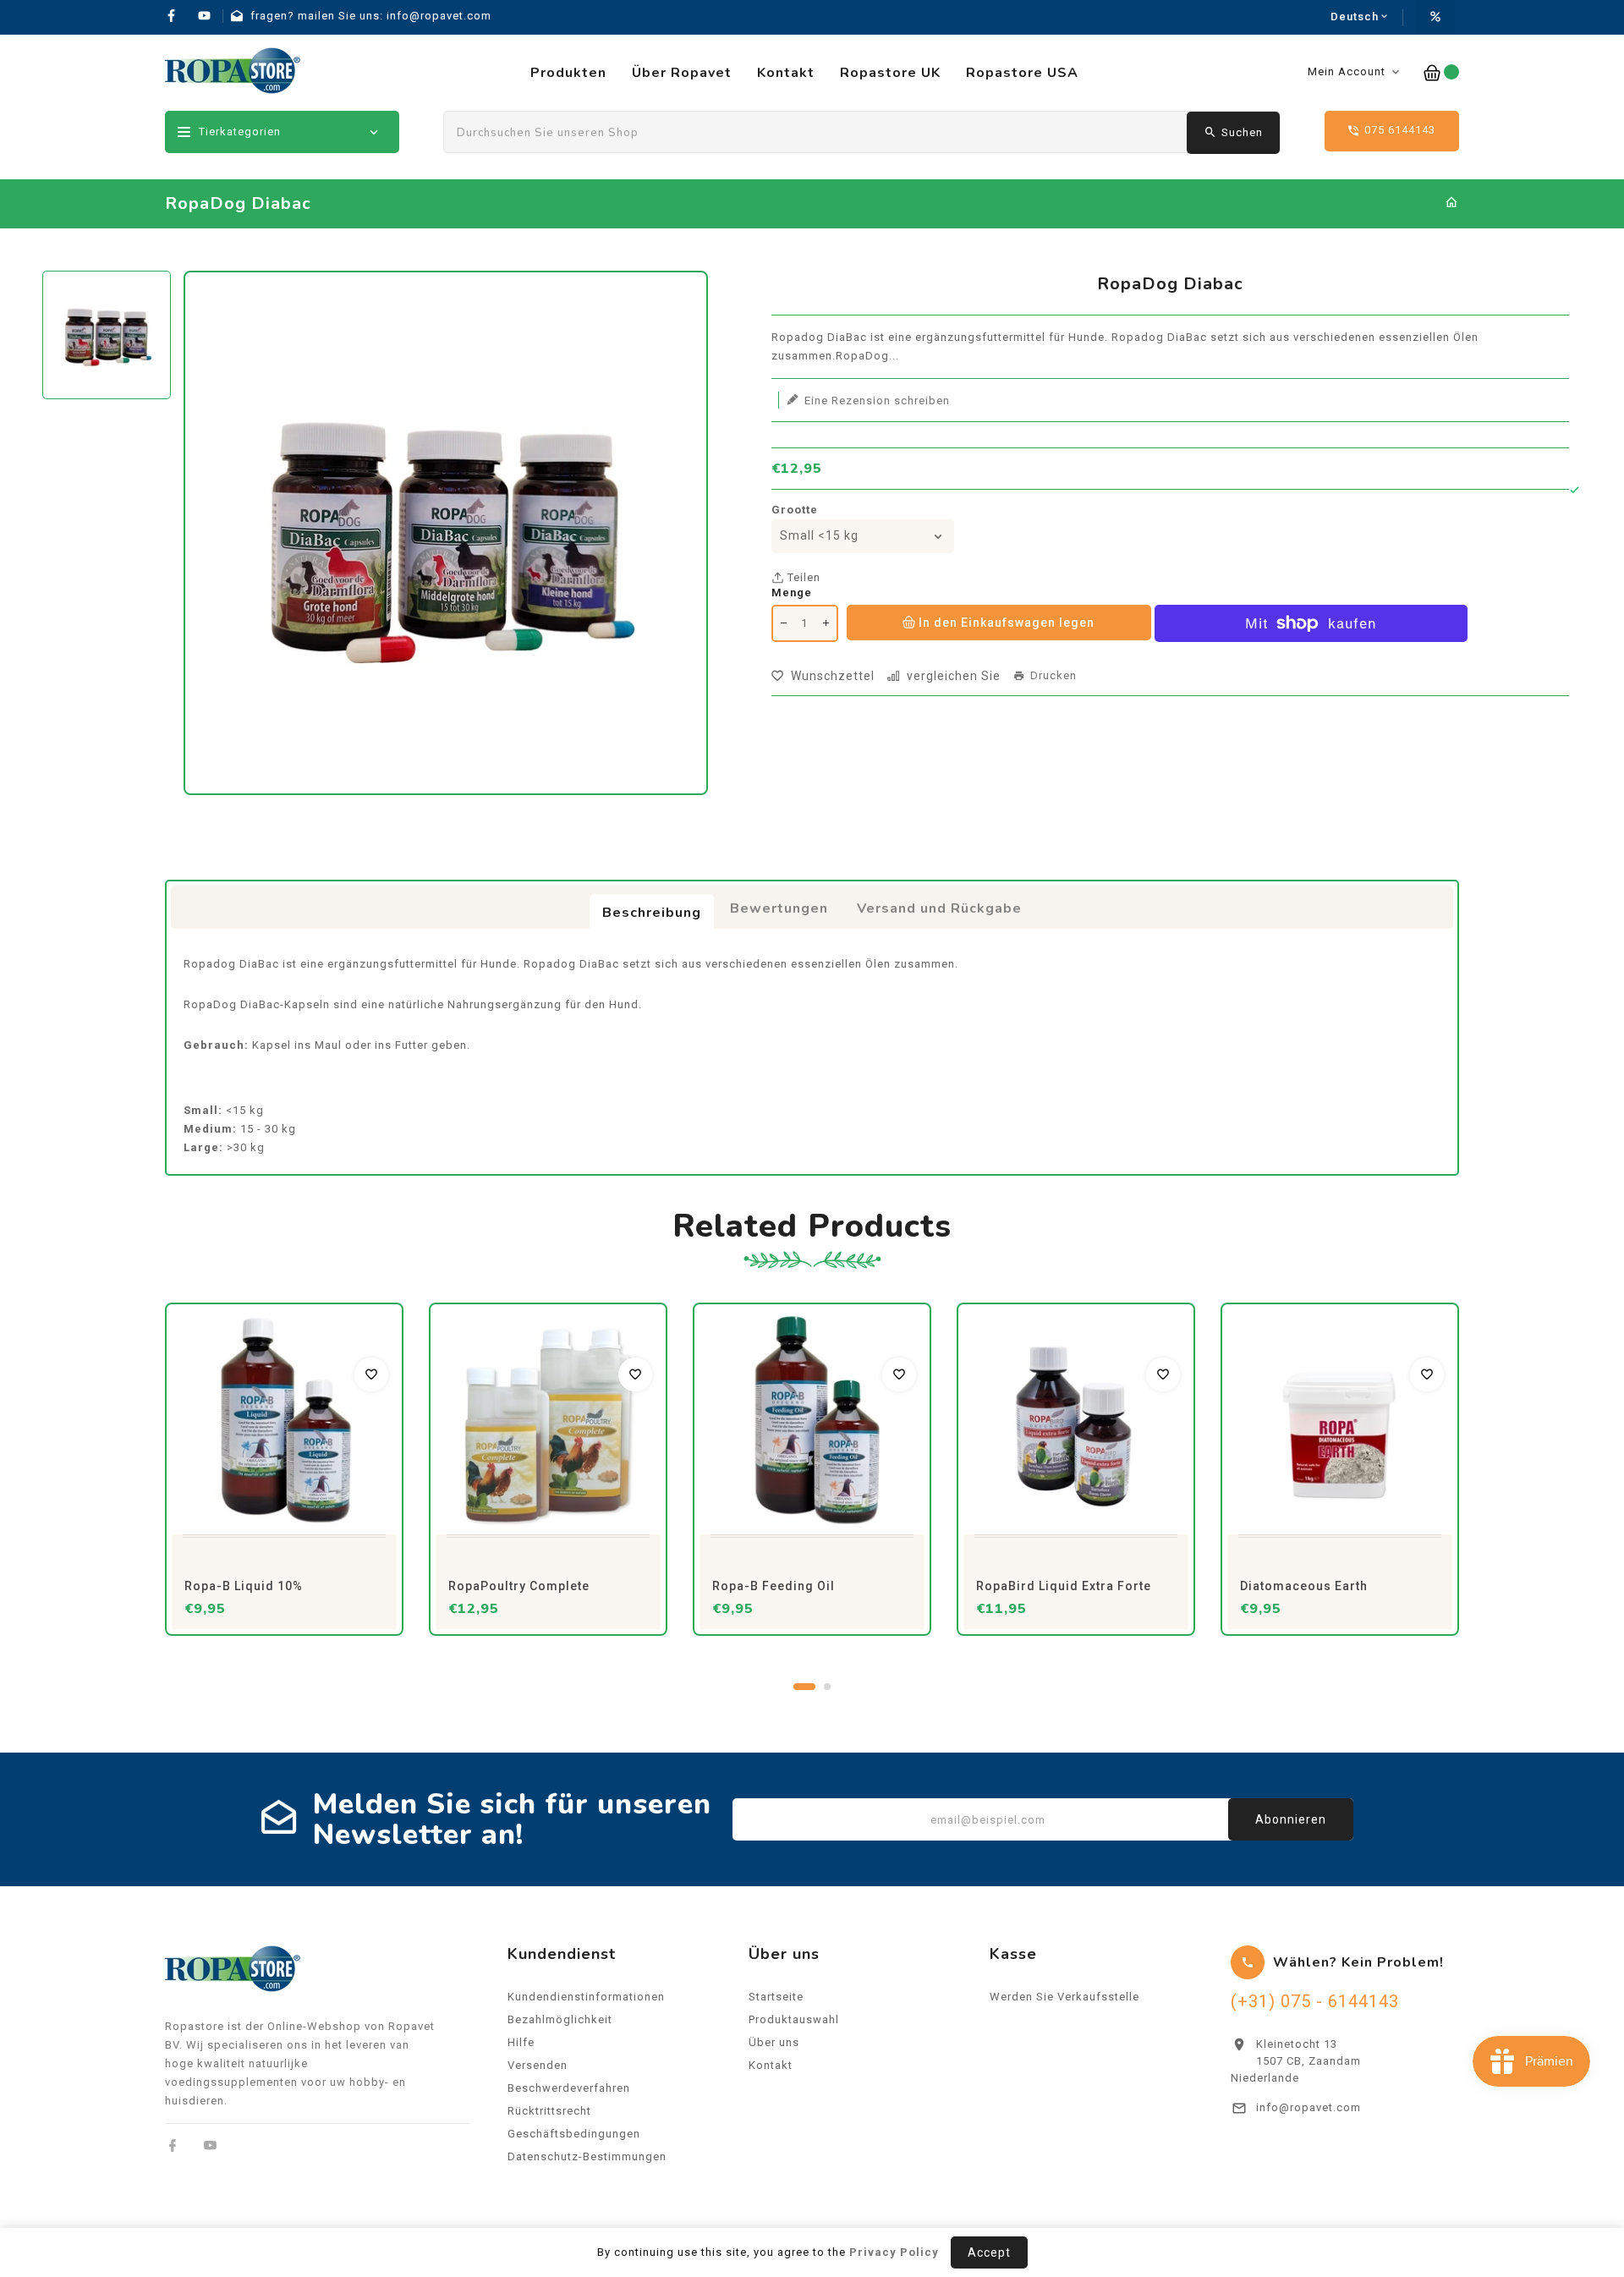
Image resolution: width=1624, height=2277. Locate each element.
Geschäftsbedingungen (574, 2134)
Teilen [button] (802, 577)
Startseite (776, 1997)
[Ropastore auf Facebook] (173, 2145)
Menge (792, 593)
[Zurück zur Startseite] (1452, 203)
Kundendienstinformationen (586, 1997)
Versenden (538, 2065)
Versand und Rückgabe (939, 908)
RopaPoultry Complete (519, 1586)
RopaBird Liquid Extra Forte (1064, 1586)
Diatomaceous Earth (1304, 1586)
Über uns (774, 2042)
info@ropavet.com (1309, 2107)
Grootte (795, 510)
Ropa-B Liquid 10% (244, 1586)
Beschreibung (652, 913)
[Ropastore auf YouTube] (210, 2145)
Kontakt (771, 2065)
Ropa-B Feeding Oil (774, 1586)
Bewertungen (779, 908)
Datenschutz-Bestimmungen (587, 2156)
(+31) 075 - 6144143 (1315, 2001)
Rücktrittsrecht (549, 2111)
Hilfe (521, 2042)
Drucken (1053, 676)
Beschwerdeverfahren (569, 2088)
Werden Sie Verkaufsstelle (1064, 1997)
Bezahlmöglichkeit (560, 2019)
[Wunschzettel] (371, 1374)
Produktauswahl (794, 2019)
